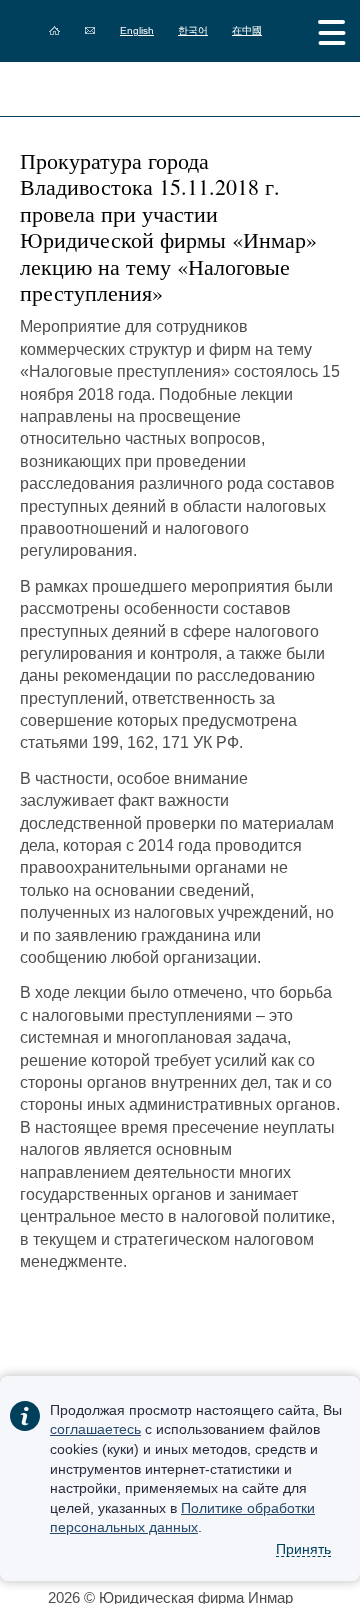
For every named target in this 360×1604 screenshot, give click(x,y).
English (137, 30)
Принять (303, 1549)
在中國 (247, 30)
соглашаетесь (95, 1429)
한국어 (193, 30)
